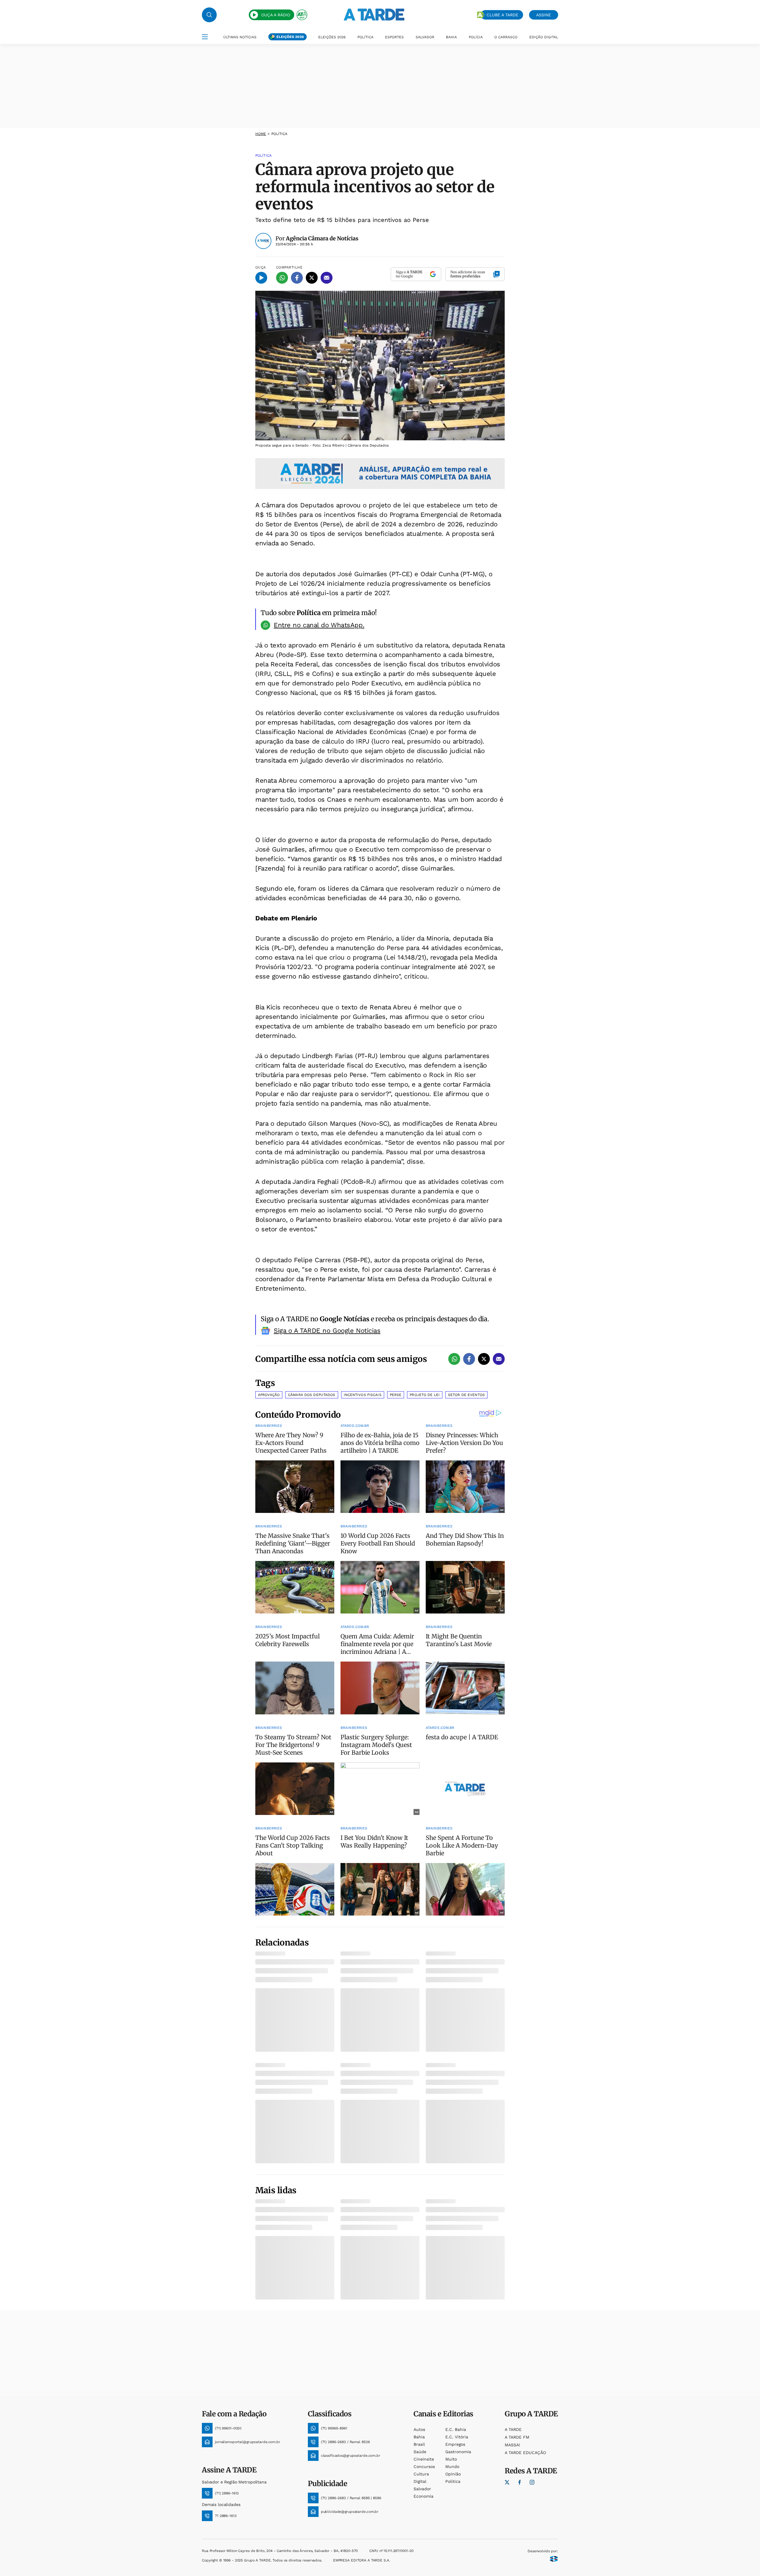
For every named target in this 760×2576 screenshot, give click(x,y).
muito (451, 2459)
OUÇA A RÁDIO (276, 15)
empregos (455, 2444)
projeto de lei (425, 1395)
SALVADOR (425, 37)
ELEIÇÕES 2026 (290, 37)
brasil (419, 2444)
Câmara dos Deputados (312, 1395)
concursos (424, 2467)
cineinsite (424, 2459)
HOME (261, 134)
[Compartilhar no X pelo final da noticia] (484, 1359)
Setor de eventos (466, 1395)
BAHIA (451, 37)
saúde (420, 2452)
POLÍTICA (365, 37)
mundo (452, 2467)
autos (419, 2429)
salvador (422, 2489)
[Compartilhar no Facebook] (297, 278)
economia (423, 2496)
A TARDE (513, 2429)
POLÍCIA (476, 37)
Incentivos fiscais (363, 1395)
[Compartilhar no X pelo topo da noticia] (312, 278)
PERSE (396, 1395)
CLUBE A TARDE (502, 15)
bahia (419, 2437)
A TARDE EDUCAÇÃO (525, 2453)
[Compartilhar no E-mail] (327, 278)
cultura (421, 2474)
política (453, 2481)
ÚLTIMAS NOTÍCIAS (240, 37)
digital (420, 2481)
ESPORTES (394, 37)
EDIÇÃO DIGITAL (544, 37)
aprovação (269, 1395)
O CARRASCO (506, 37)
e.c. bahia (456, 2429)
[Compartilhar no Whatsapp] (282, 278)
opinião (453, 2474)
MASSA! (512, 2445)
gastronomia (458, 2452)
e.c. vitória (457, 2437)
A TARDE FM (517, 2437)
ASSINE (544, 15)
